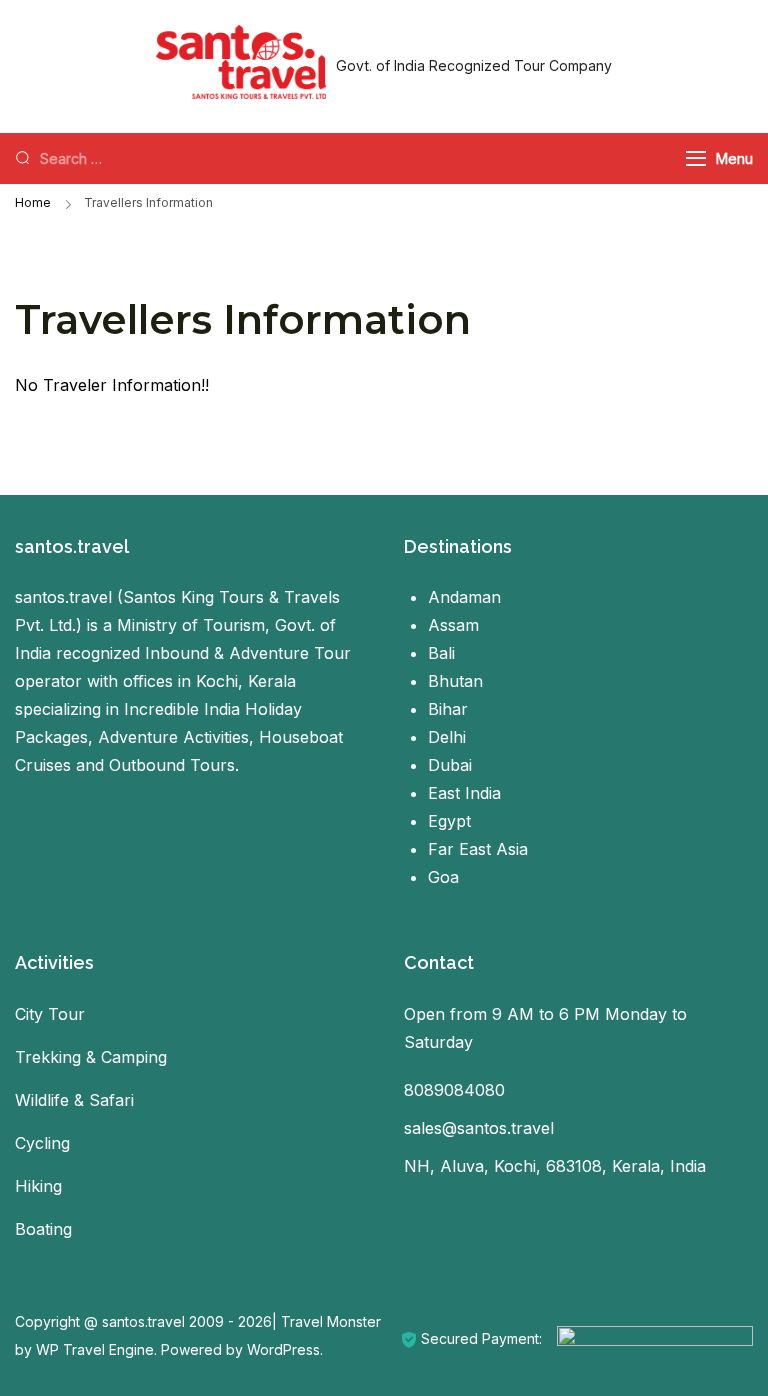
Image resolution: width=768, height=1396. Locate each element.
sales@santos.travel (479, 1128)
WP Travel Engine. (96, 1349)
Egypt (449, 821)
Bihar (448, 709)
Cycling (42, 1143)
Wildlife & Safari (74, 1100)
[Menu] (696, 158)
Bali (441, 653)
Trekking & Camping (91, 1057)
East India (464, 793)
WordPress (283, 1349)
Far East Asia (478, 849)
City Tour (50, 1014)
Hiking (38, 1186)
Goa (443, 877)
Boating (43, 1229)
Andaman (464, 597)
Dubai (450, 765)
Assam (453, 625)
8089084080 (454, 1090)
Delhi (447, 737)
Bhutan (455, 681)
